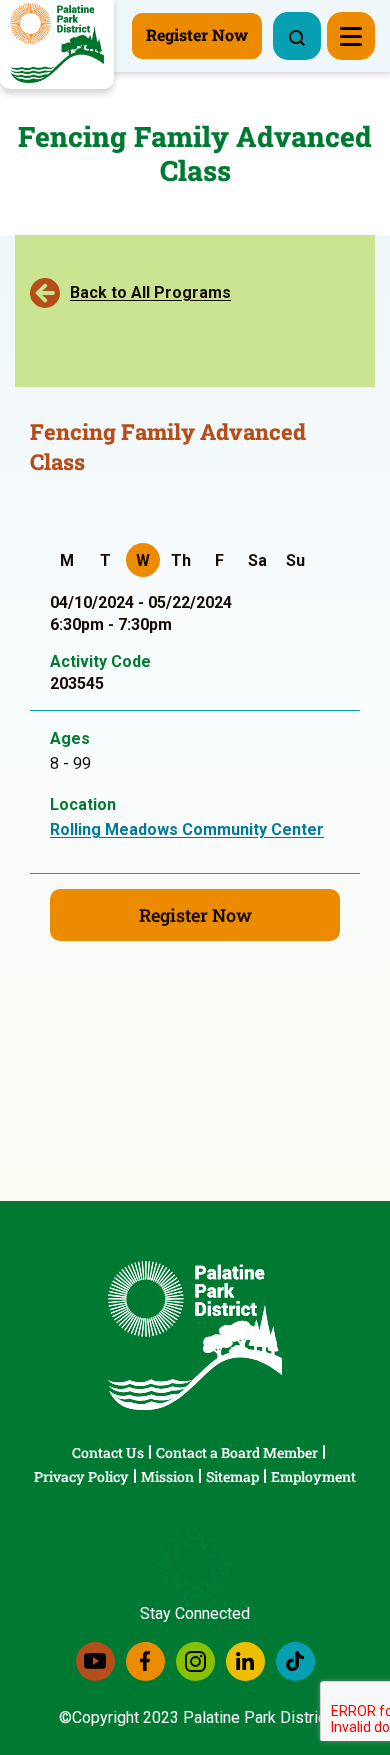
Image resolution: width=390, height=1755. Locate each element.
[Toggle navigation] (351, 36)
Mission (167, 1476)
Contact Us (108, 1452)
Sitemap (232, 1476)
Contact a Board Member (237, 1452)
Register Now (195, 915)
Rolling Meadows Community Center (187, 829)
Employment (313, 1476)
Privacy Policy (81, 1476)
